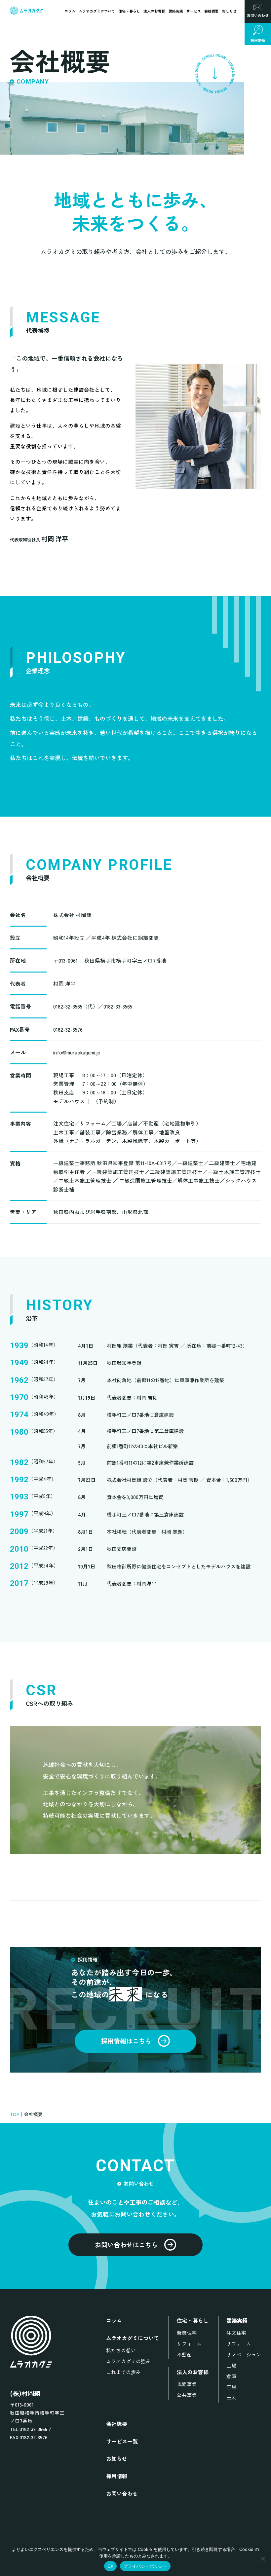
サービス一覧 (122, 2441)
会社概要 (212, 11)
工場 (231, 2365)
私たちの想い (121, 2350)
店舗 (231, 2387)
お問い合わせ (122, 2493)
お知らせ (117, 2458)
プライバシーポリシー (145, 2566)
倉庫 (231, 2376)
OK (111, 2566)
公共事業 (187, 2395)
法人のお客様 (154, 11)
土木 (231, 2398)
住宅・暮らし (129, 11)
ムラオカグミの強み (128, 2361)
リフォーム (189, 2344)
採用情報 (117, 2476)
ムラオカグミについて (97, 11)
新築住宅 (187, 2333)
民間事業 (187, 2384)
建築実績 (176, 11)
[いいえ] (263, 2558)
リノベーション (244, 2355)
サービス (194, 11)
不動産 (184, 2355)
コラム (70, 11)
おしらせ (229, 11)
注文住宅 (236, 2333)
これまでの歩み (123, 2372)
